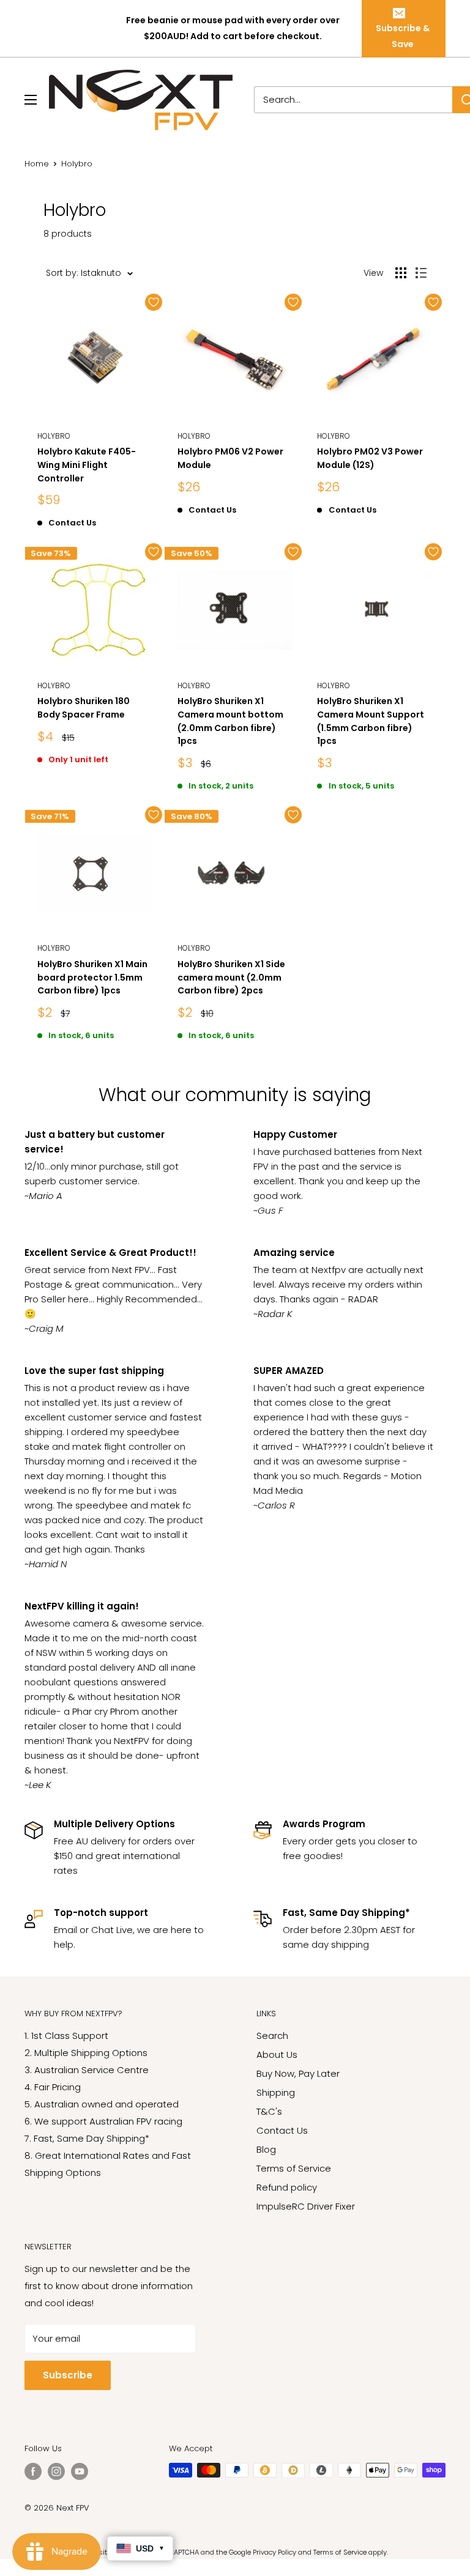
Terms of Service (294, 2168)
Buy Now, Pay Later (298, 2073)
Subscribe (68, 2375)
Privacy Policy (274, 2552)
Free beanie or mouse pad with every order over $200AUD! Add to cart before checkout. (233, 28)
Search (272, 2036)
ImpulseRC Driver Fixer (306, 2206)
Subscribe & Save (403, 36)
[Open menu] (31, 100)
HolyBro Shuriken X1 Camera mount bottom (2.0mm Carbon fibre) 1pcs (230, 721)
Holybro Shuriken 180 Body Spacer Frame (84, 708)
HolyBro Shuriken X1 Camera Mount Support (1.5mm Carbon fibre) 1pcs (371, 721)
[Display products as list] (421, 273)
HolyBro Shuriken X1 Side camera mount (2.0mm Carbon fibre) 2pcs (231, 977)
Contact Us (282, 2130)
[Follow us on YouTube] (80, 2471)
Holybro (194, 436)
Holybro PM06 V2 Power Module (230, 458)
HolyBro (54, 436)
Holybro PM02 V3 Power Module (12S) (370, 458)
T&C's (269, 2111)
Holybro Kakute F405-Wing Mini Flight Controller (87, 465)
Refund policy (287, 2187)
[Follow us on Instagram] (56, 2471)
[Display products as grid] (401, 273)
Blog (266, 2149)
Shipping (276, 2092)
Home (37, 164)
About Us (277, 2054)
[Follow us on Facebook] (33, 2471)
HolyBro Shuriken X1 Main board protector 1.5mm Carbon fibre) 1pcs (92, 977)
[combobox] (353, 100)
